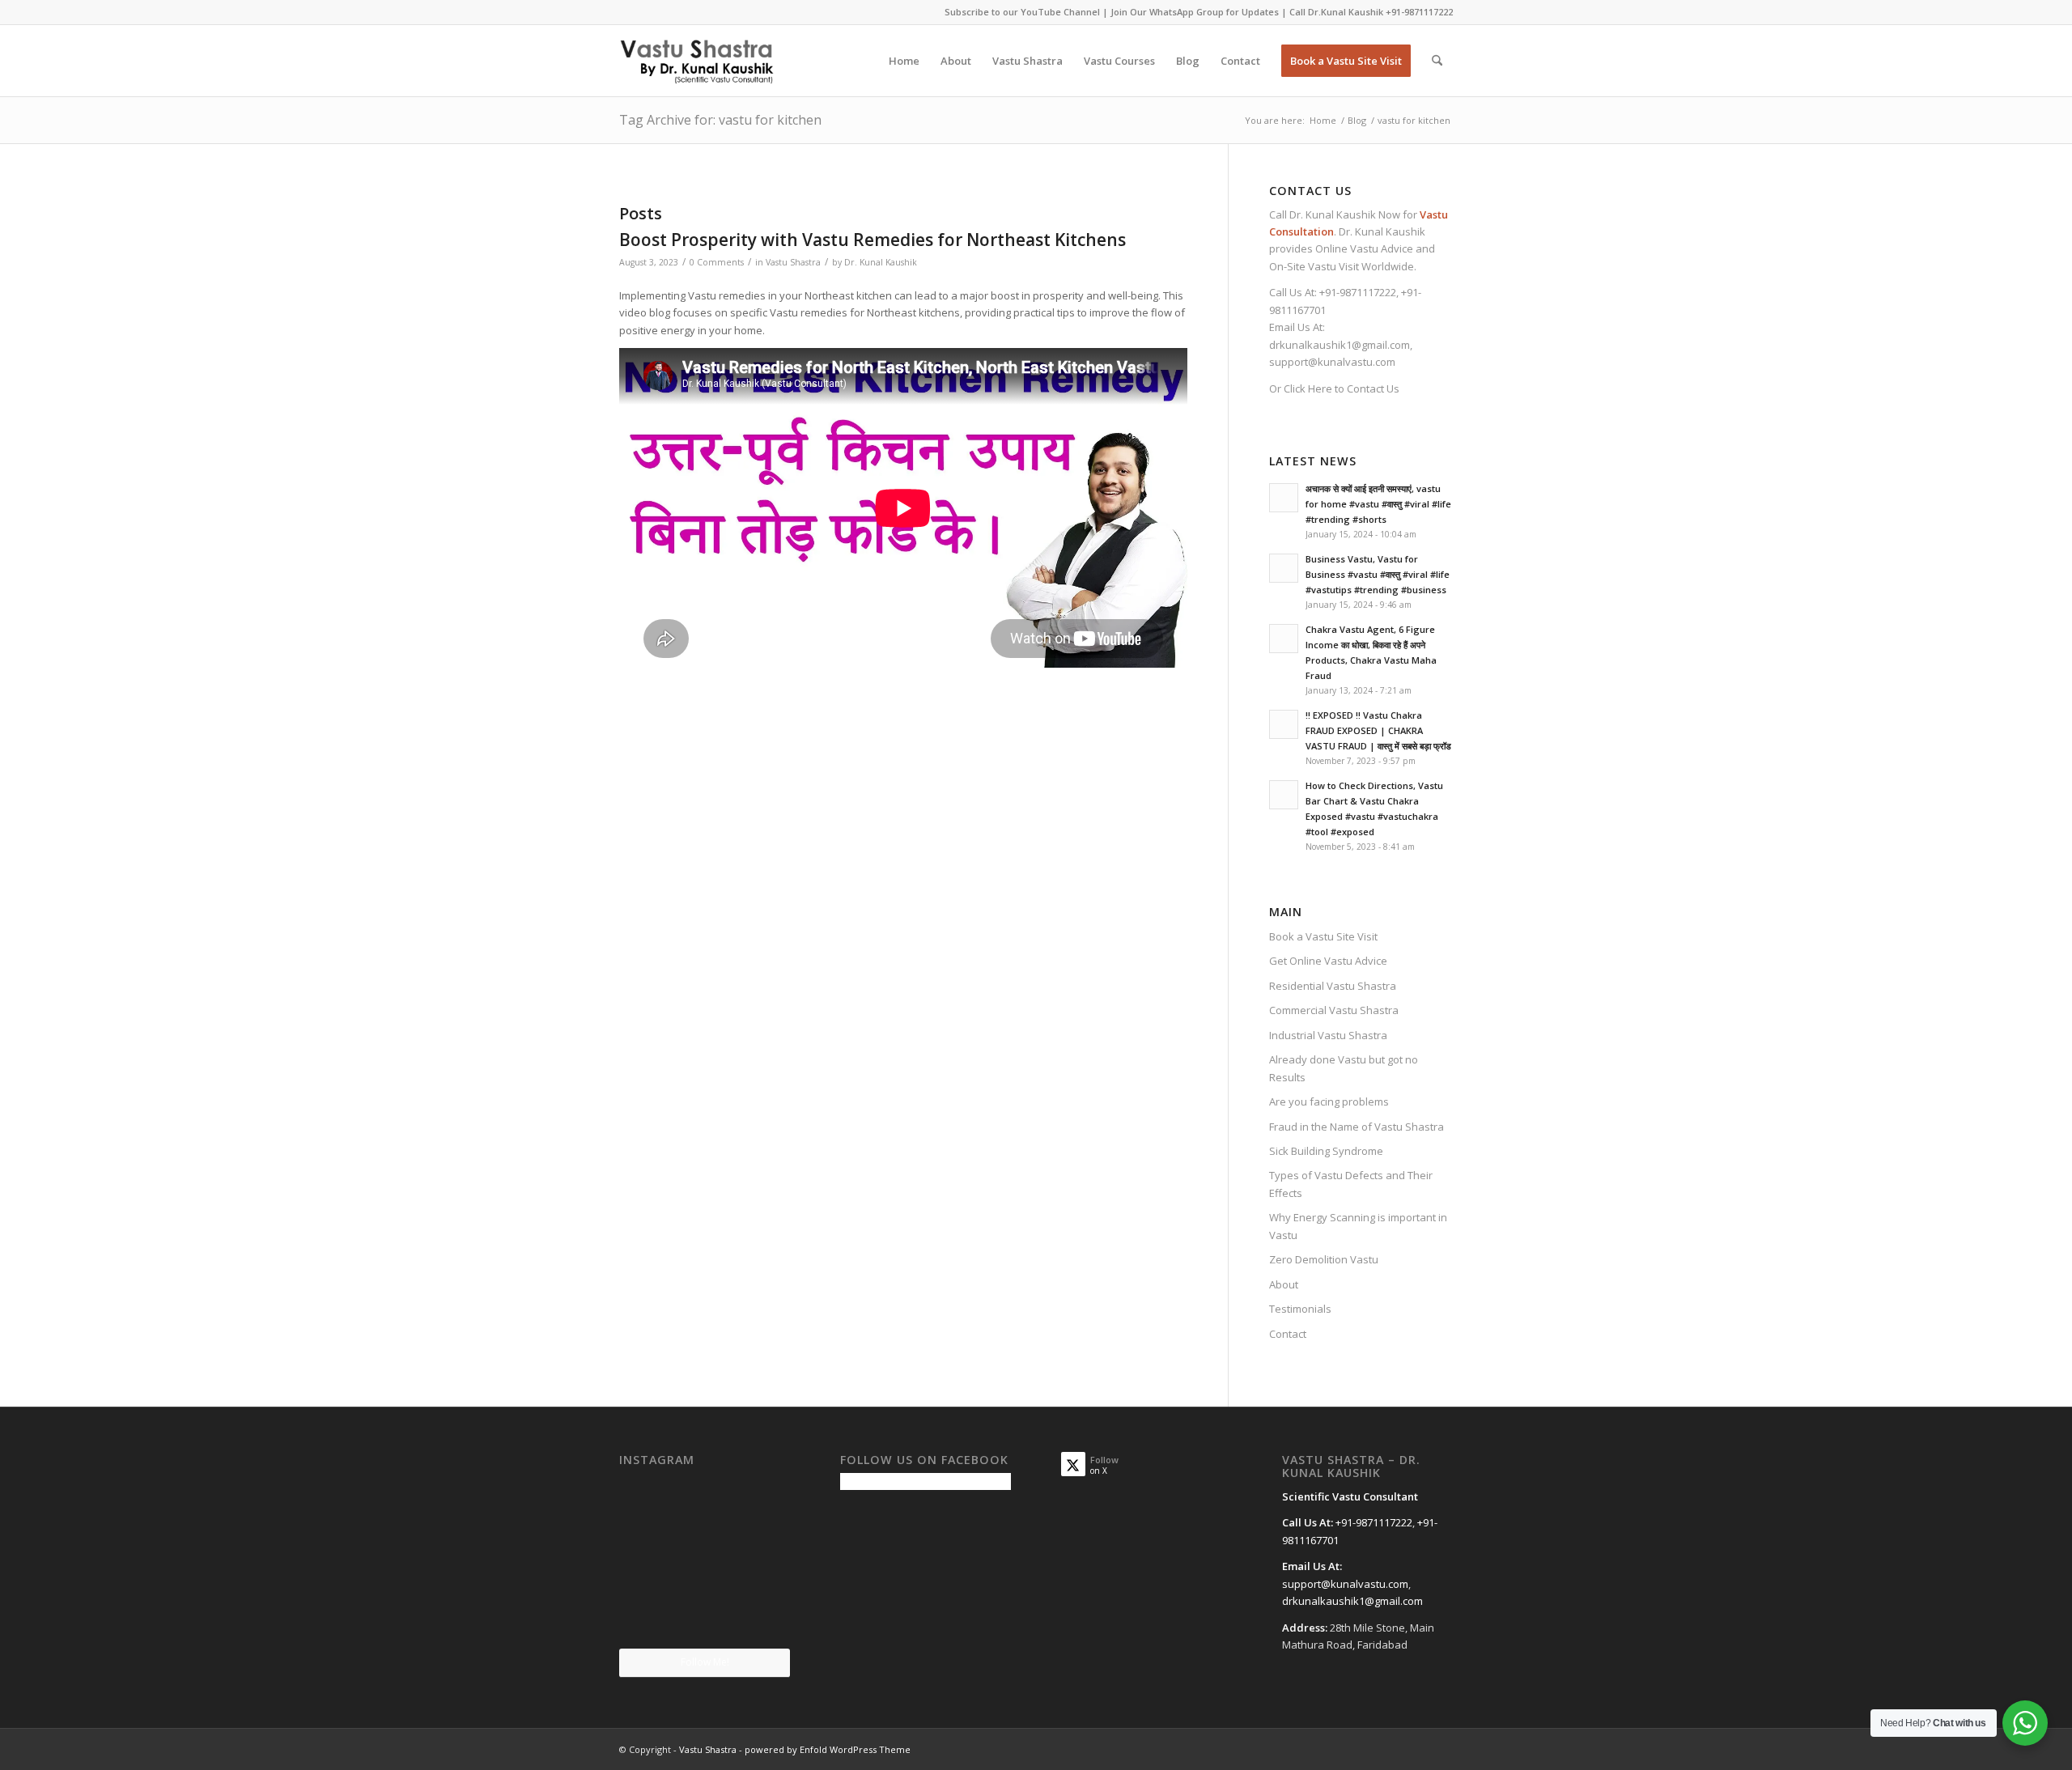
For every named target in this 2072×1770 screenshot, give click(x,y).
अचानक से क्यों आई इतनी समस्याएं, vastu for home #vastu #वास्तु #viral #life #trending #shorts (1378, 504)
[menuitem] (904, 61)
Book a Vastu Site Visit (1323, 936)
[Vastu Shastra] (696, 61)
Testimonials (1300, 1309)
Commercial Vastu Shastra (1334, 1010)
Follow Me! (705, 1662)
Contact (1288, 1334)
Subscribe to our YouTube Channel (1022, 12)
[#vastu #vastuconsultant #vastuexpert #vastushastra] (704, 1620)
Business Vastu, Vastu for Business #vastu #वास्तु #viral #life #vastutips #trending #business (1378, 574)
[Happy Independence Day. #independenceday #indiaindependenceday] (763, 1619)
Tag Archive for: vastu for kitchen (720, 120)
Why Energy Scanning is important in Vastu (1358, 1226)
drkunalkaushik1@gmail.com (1340, 345)
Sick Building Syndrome (1326, 1151)
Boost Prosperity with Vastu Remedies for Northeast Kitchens (873, 240)
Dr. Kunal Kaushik (881, 262)
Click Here (1308, 388)
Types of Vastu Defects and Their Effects (1351, 1184)
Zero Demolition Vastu (1324, 1259)
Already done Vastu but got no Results (1344, 1068)
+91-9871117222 (1419, 12)
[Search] (1437, 61)
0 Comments (717, 262)
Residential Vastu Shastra (1333, 986)
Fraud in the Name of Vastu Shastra (1357, 1127)
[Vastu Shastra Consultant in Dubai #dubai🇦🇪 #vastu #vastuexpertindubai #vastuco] (704, 1501)
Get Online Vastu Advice (1328, 961)
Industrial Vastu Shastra (1328, 1035)
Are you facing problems (1329, 1101)
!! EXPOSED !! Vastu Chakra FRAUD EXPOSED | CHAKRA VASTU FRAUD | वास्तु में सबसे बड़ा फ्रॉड (1378, 730)
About (1284, 1284)
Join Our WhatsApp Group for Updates (1195, 12)
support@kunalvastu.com (1332, 362)
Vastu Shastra (793, 262)
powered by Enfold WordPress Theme (828, 1749)
